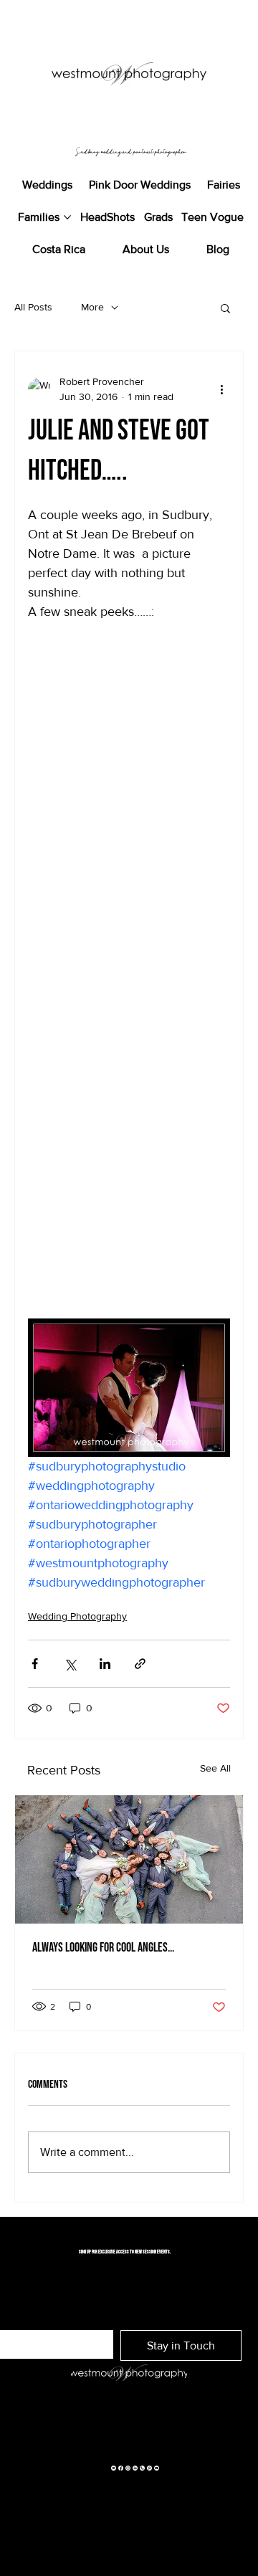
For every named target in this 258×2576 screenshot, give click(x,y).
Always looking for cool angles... (103, 1948)
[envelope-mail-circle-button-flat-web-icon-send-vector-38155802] (114, 2467)
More (92, 307)
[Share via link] (140, 1664)
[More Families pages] (67, 217)
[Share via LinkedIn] (105, 1664)
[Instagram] (128, 2467)
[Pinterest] (149, 2467)
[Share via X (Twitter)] (70, 1664)
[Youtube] (157, 2467)
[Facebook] (121, 2467)
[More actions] (221, 389)
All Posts (33, 307)
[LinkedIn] (135, 2467)
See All (215, 1768)
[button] (225, 308)
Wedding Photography (77, 1616)
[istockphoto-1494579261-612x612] (142, 2467)
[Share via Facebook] (35, 1664)
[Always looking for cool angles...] (129, 1859)
